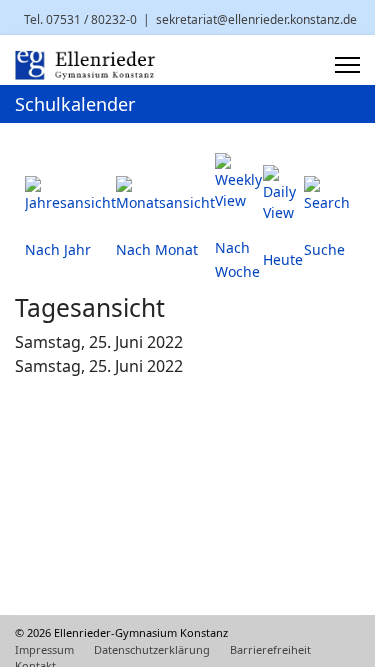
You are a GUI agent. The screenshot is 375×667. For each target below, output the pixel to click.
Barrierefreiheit (270, 649)
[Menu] (347, 65)
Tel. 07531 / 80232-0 (80, 19)
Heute (283, 259)
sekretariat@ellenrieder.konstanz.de (256, 19)
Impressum (44, 649)
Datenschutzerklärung (152, 649)
